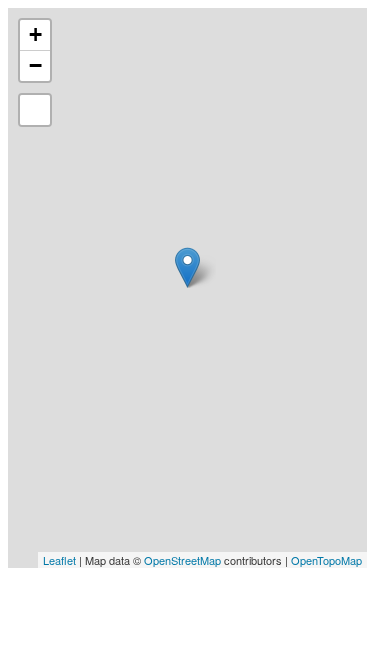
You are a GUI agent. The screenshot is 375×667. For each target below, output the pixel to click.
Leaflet (59, 560)
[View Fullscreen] (35, 110)
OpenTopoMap (326, 560)
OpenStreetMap (182, 560)
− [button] (35, 65)
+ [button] (35, 34)
